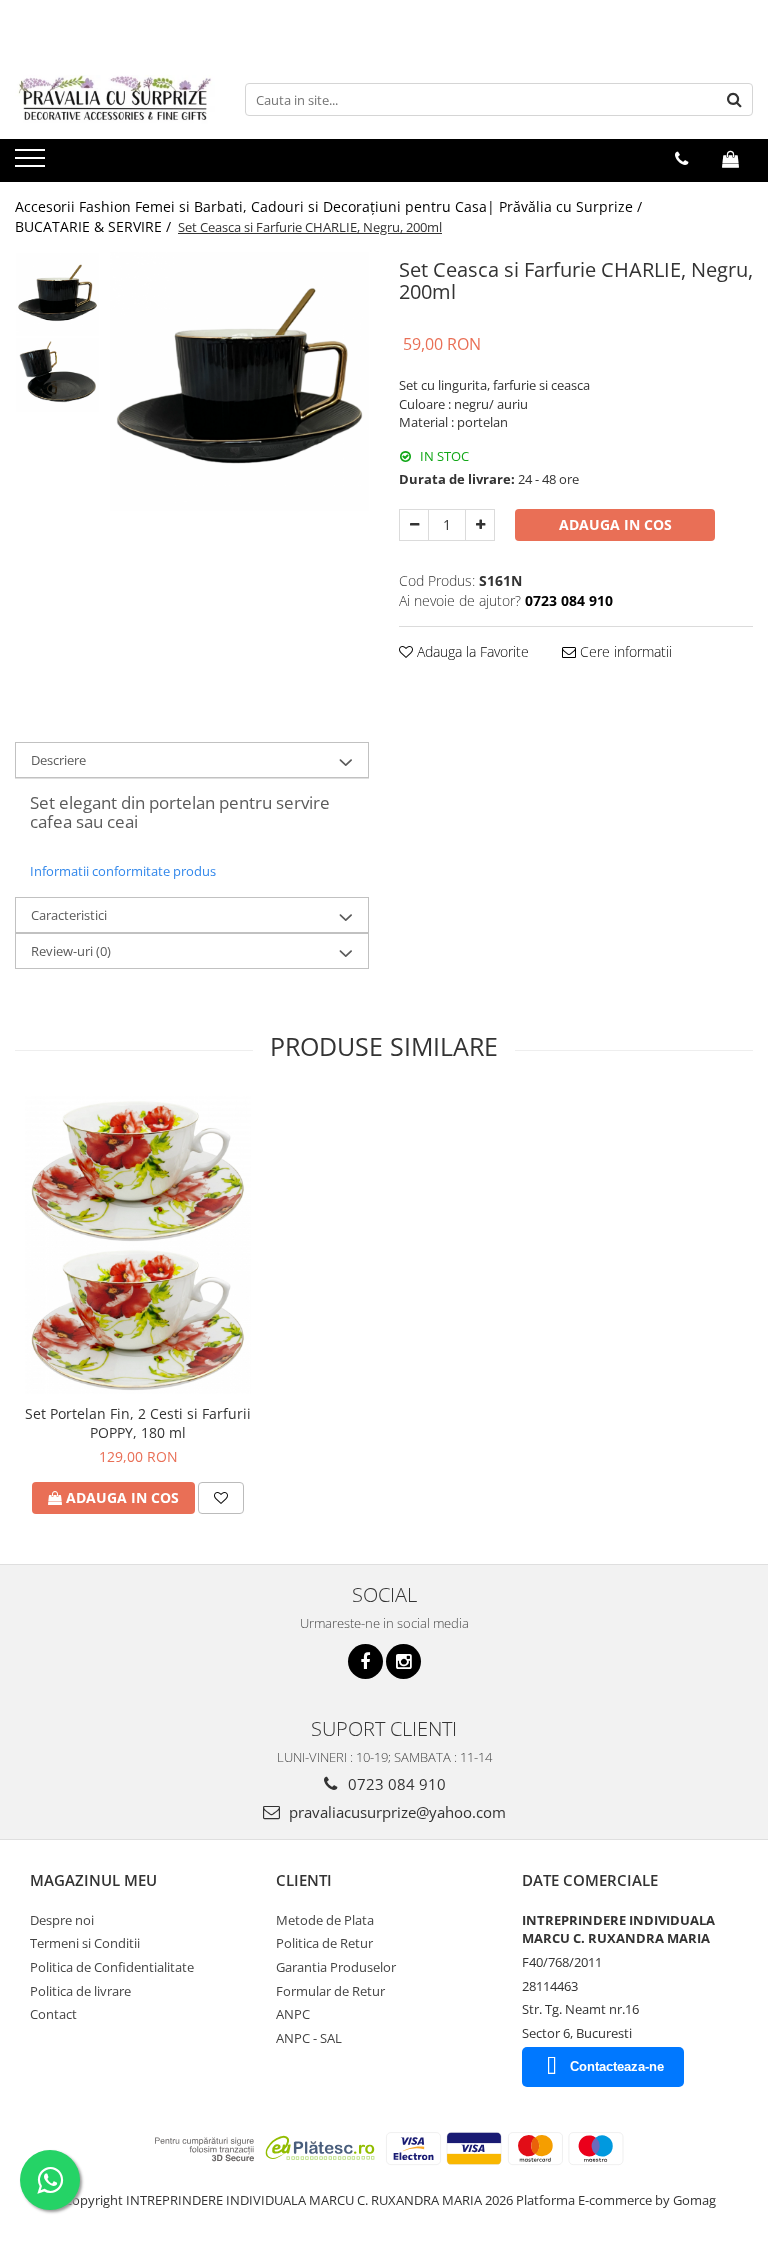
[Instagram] (403, 1661)
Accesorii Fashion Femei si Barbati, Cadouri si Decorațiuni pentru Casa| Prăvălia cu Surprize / (330, 206)
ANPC (293, 2014)
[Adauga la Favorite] (221, 1498)
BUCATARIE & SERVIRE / (95, 226)
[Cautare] (735, 99)
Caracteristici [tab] (69, 915)
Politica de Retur (324, 1943)
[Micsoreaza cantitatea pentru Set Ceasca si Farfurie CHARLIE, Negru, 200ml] (414, 525)
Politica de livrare (80, 1991)
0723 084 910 (395, 1784)
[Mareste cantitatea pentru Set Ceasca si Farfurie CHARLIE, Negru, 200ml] (480, 525)
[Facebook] (365, 1661)
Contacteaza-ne (617, 2066)
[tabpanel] (239, 381)
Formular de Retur (330, 1991)
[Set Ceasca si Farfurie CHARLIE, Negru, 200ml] (239, 381)
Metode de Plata (325, 1920)
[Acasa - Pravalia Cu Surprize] (115, 99)
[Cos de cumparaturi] (730, 159)
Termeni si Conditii (85, 1943)
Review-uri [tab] (71, 951)
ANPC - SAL (309, 2038)
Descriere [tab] (58, 760)
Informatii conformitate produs (123, 871)
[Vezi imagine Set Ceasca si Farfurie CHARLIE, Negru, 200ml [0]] (57, 294)
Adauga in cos (615, 524)
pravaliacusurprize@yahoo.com (395, 1812)
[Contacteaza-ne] (681, 159)
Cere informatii (624, 651)
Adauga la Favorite (471, 651)
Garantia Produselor (336, 1967)
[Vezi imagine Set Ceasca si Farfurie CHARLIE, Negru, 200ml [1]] (57, 374)
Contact (53, 2014)
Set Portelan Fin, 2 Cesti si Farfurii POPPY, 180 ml (138, 1423)
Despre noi (62, 1920)
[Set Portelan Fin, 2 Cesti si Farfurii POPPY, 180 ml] (138, 1244)
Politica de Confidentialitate (112, 1967)
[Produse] (32, 164)
